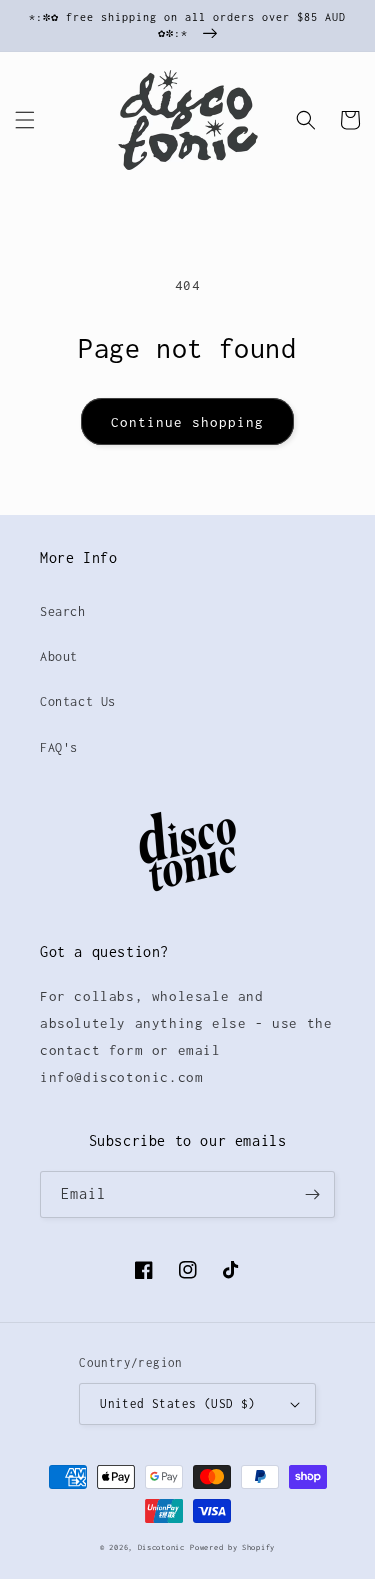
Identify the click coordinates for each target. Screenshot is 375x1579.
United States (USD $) (177, 1403)
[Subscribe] (312, 1194)
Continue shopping (187, 422)
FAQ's (59, 747)
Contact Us (78, 701)
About (59, 656)
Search (63, 611)
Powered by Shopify (232, 1547)
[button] (25, 120)
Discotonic (161, 1547)
